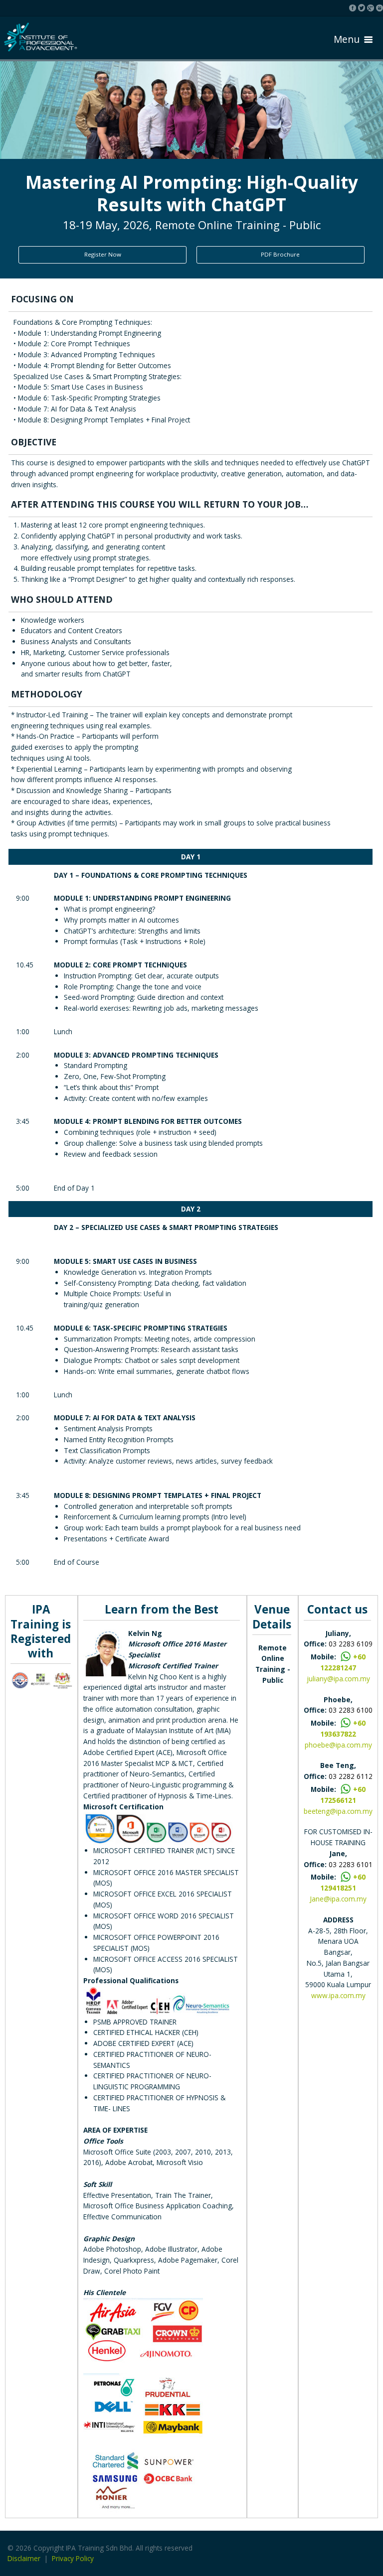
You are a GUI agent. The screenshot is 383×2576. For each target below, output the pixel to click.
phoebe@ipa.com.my (338, 1745)
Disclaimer (24, 2558)
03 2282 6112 (351, 1776)
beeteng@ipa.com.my (338, 1811)
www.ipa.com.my (338, 1995)
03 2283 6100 (351, 1710)
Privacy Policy (73, 2558)
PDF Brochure (280, 254)
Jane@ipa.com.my (338, 1899)
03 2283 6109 (351, 1644)
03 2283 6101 (351, 1864)
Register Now (103, 254)
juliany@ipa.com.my (338, 1679)
